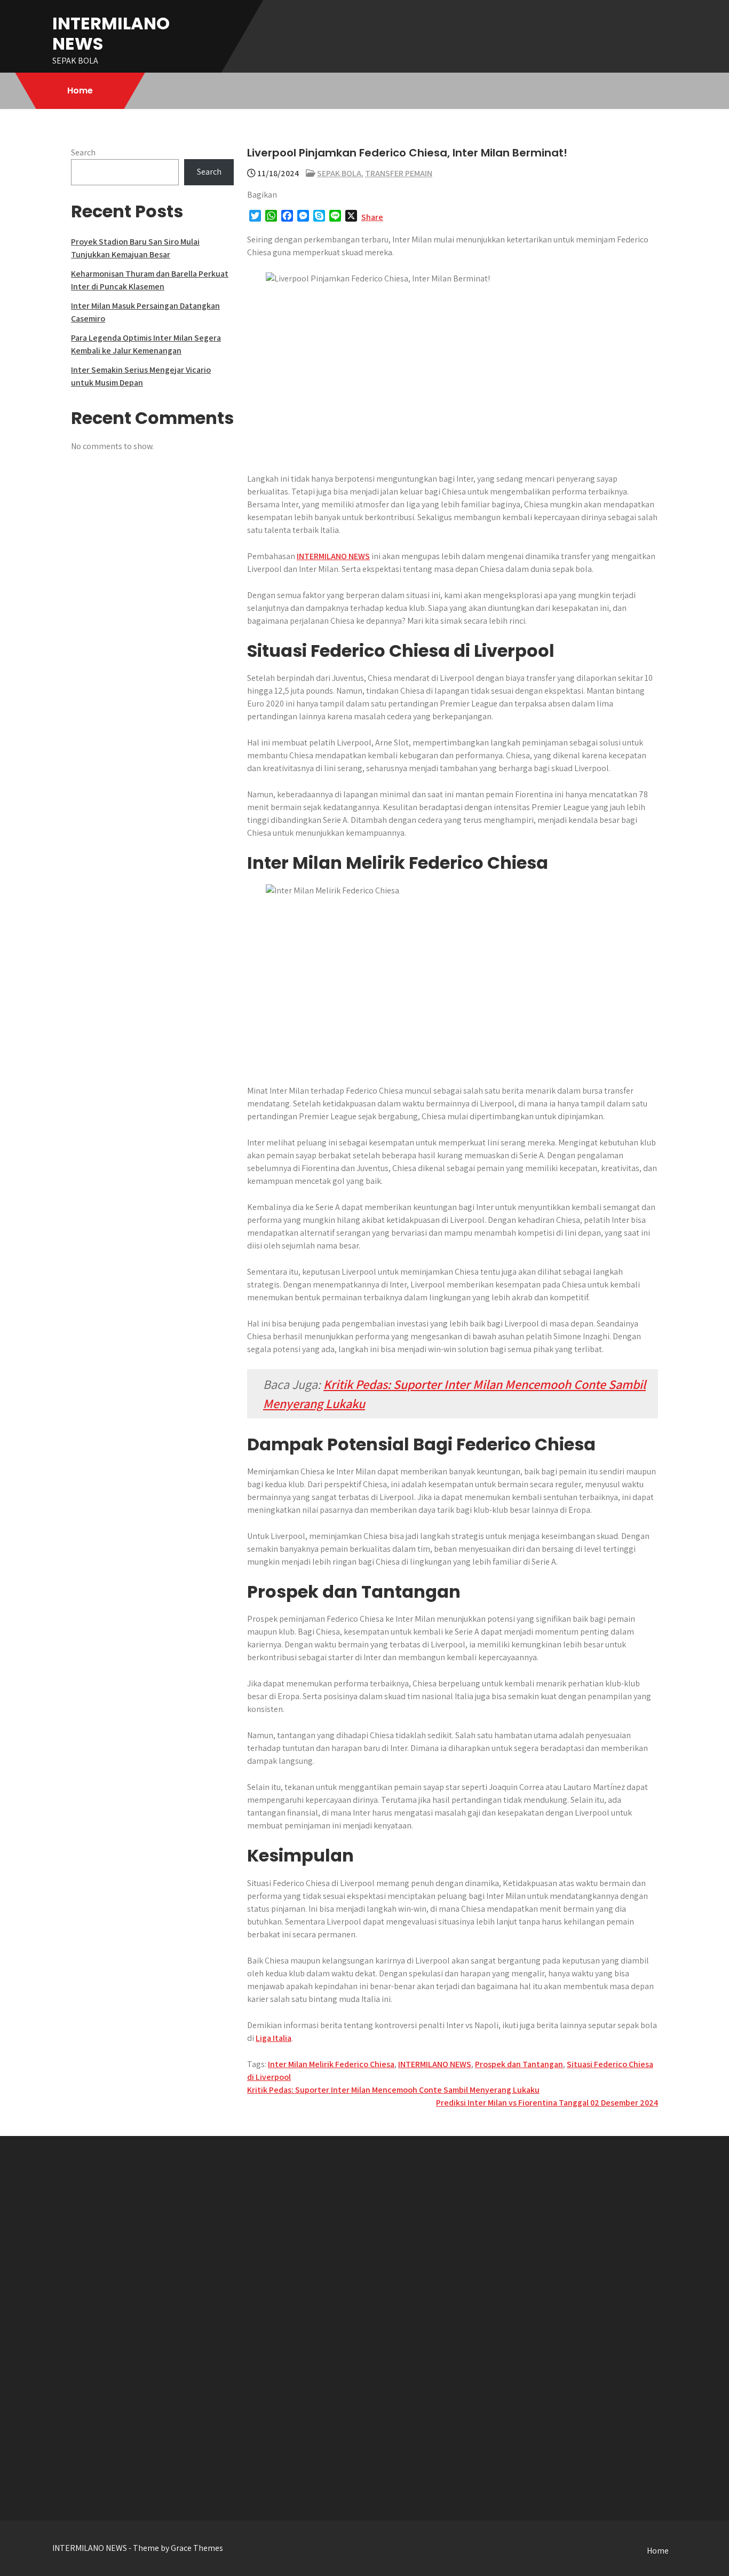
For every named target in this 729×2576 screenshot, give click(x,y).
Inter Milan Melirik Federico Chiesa (331, 2064)
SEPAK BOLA (339, 173)
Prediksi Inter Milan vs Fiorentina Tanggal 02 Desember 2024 (547, 2103)
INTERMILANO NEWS (111, 33)
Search (83, 152)
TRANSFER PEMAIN (399, 173)
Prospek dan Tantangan (519, 2064)
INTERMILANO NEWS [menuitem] (333, 556)
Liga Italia (274, 2038)
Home (80, 91)
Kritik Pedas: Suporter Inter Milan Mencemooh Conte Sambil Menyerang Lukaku (393, 2090)
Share (372, 217)
